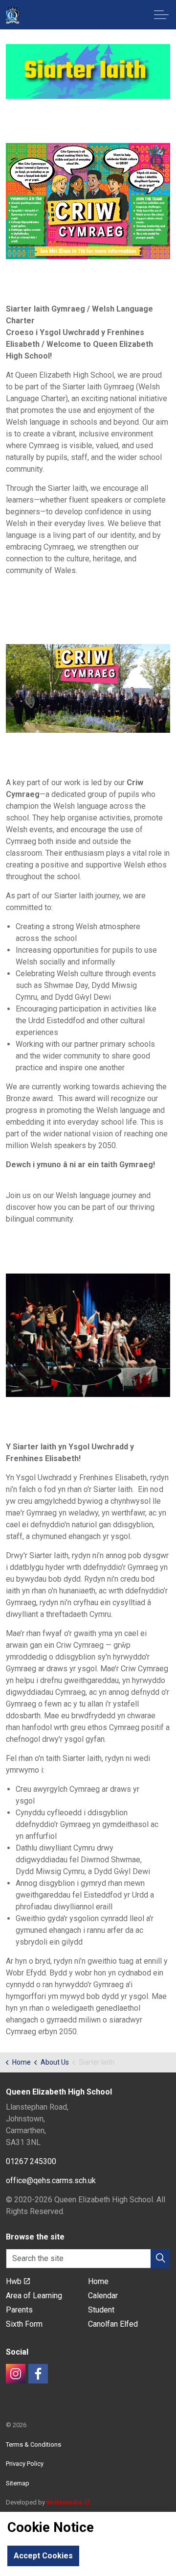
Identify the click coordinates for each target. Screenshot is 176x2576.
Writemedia (64, 2502)
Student (101, 2310)
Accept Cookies (43, 2556)
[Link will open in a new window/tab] (16, 2374)
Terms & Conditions (33, 2444)
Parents (19, 2310)
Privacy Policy (25, 2464)
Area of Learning (34, 2296)
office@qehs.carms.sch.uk (51, 2180)
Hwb (14, 2281)
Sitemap (18, 2483)
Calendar (103, 2296)
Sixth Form (24, 2324)
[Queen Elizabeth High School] (12, 15)
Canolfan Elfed (113, 2324)
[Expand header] (161, 15)
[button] (88, 72)
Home (98, 2281)
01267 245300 (31, 2161)
